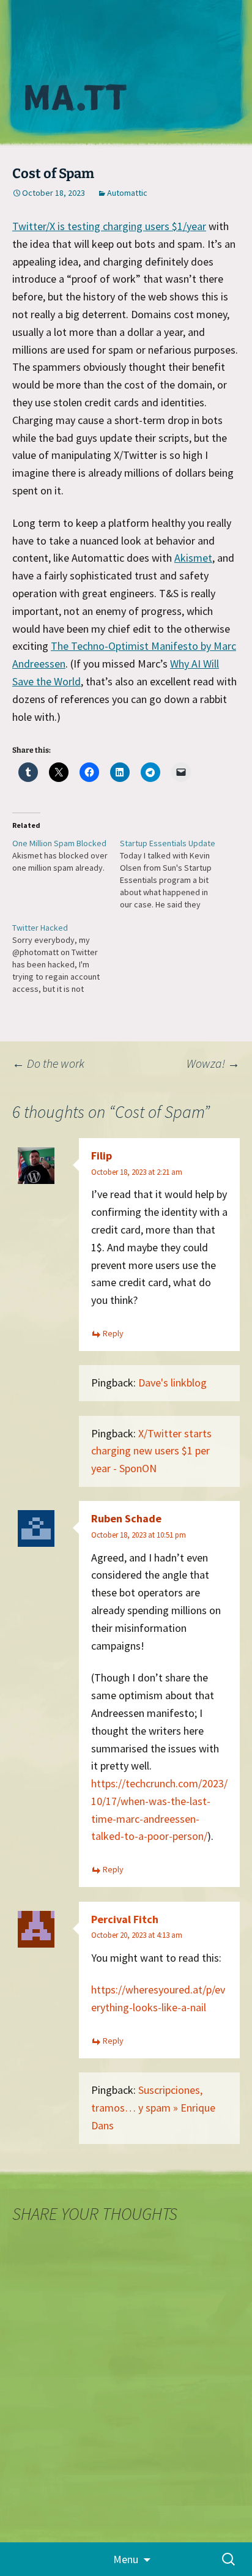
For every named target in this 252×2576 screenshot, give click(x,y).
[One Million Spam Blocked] (66, 855)
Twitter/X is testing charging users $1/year (109, 226)
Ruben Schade (126, 1518)
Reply (113, 1333)
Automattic (127, 193)
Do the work (48, 1063)
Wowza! (213, 1063)
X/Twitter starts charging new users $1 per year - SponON (151, 1451)
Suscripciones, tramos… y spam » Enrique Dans (153, 2108)
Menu (126, 2559)
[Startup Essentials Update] (174, 874)
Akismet (193, 558)
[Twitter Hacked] (66, 958)
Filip (102, 1156)
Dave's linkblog (172, 1383)
